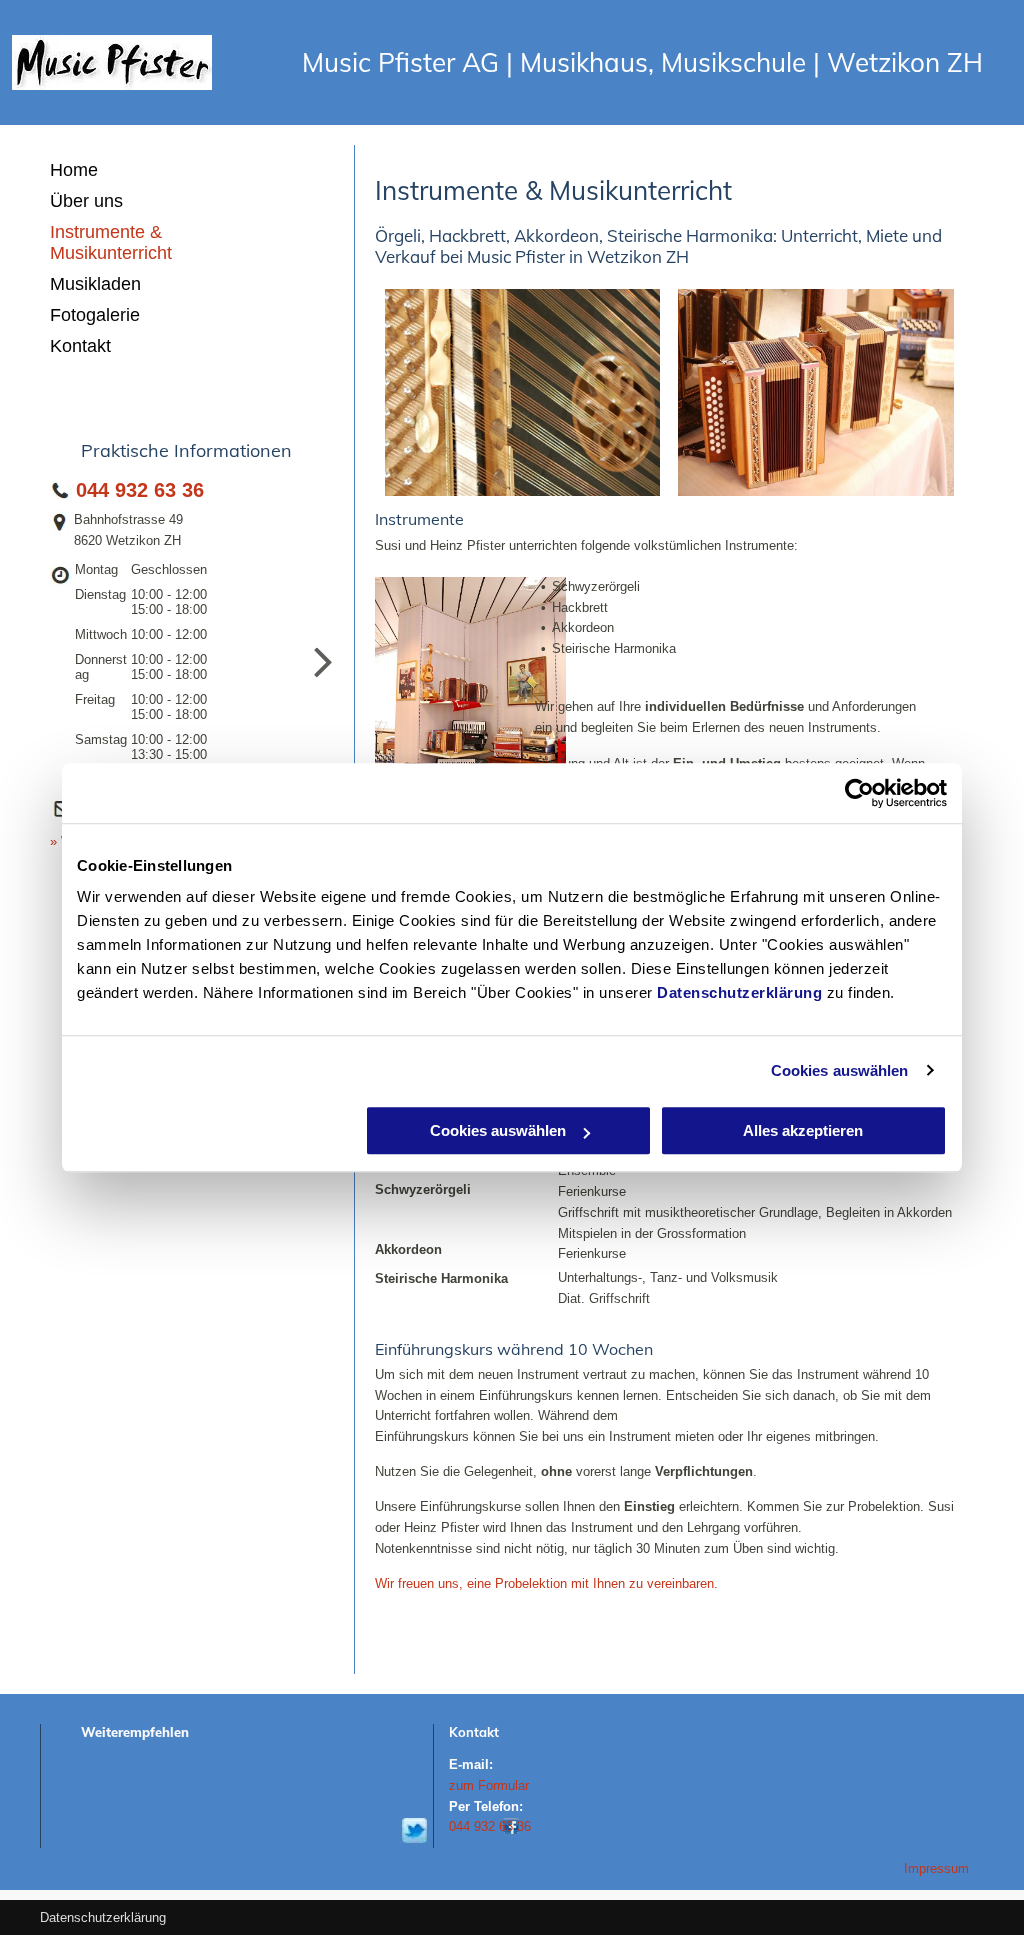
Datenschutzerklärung (739, 992)
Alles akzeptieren (803, 1130)
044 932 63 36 (140, 490)
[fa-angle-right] (323, 682)
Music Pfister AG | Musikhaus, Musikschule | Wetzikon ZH (642, 62)
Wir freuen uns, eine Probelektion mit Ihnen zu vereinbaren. (546, 1583)
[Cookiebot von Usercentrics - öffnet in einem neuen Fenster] (859, 793)
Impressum (936, 1868)
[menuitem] (154, 170)
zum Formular (489, 1785)
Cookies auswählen (840, 1070)
